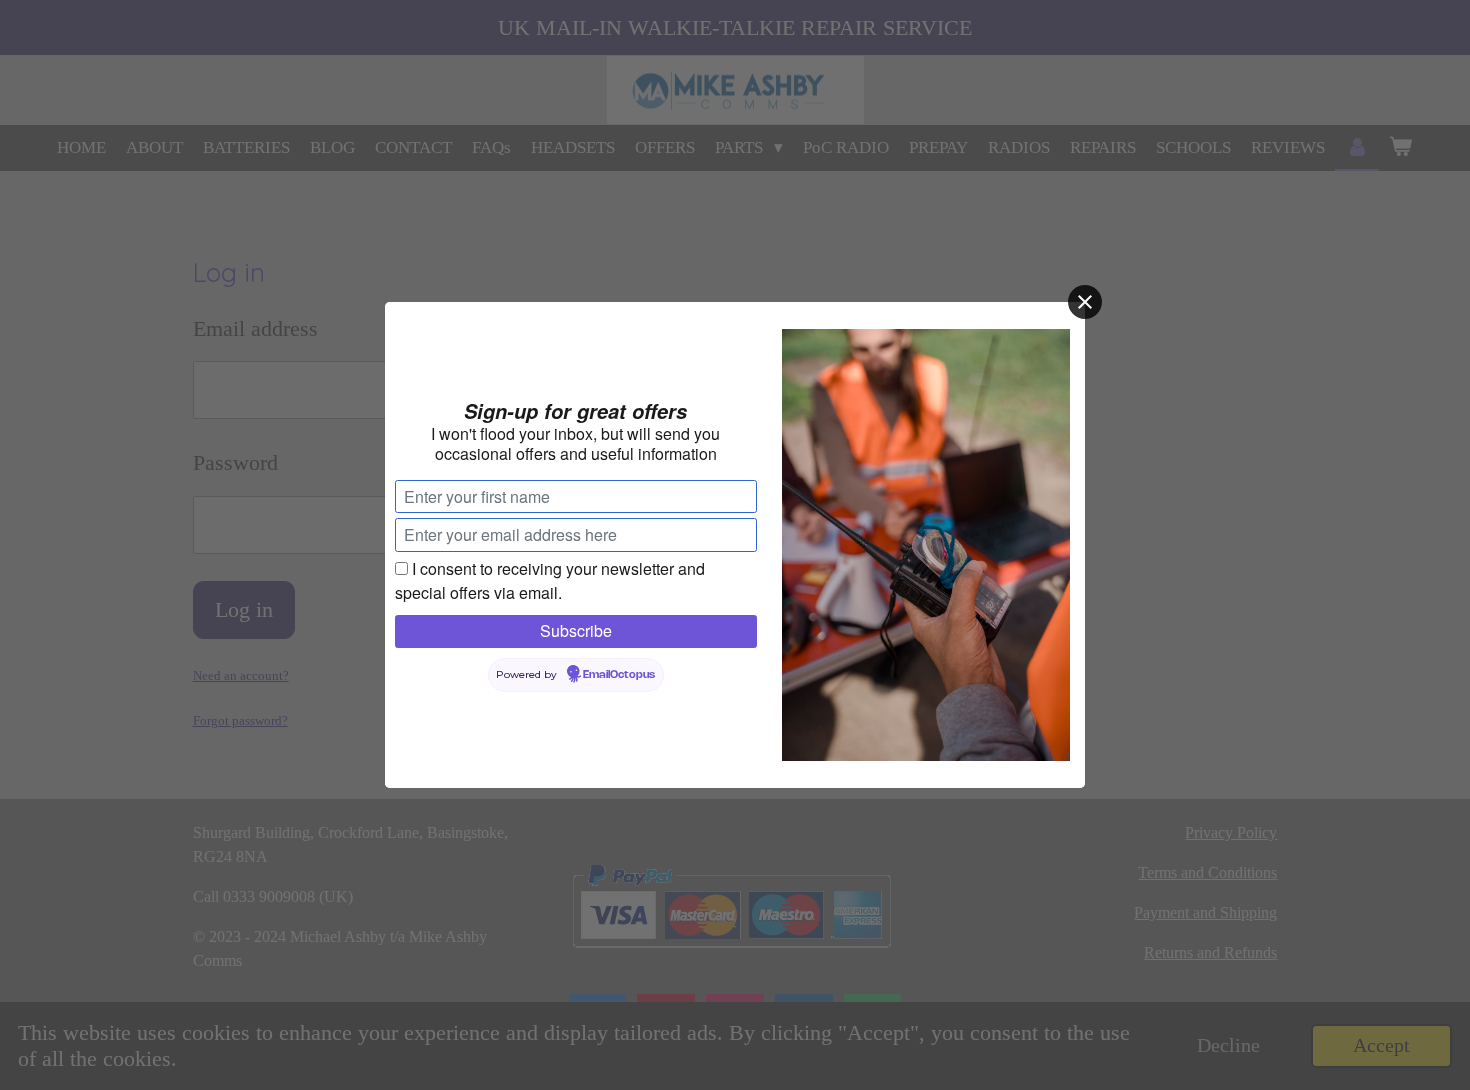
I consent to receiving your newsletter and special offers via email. (550, 580)
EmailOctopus (619, 675)
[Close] (1085, 302)
